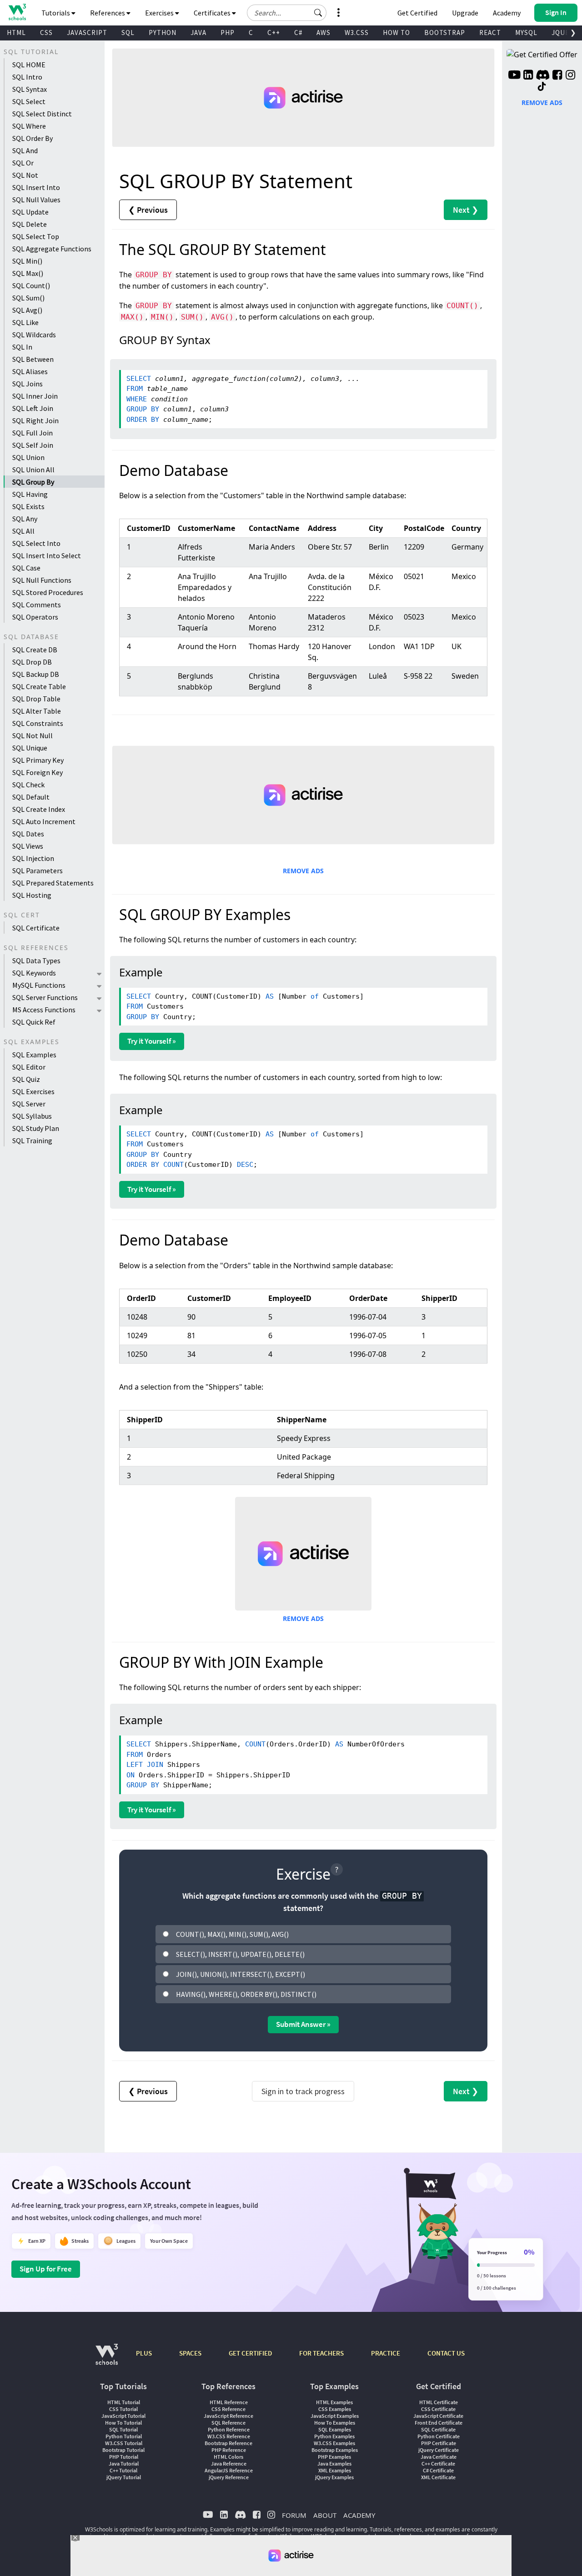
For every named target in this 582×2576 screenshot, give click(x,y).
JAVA (198, 33)
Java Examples (334, 2463)
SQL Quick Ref (34, 1022)
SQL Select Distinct (42, 114)
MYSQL (526, 33)
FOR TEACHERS (321, 2353)
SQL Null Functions (42, 580)
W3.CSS (357, 33)
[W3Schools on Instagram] (570, 76)
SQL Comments (37, 605)
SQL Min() (27, 261)
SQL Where (29, 126)
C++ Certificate (438, 2463)
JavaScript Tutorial (123, 2416)
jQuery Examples (334, 2477)
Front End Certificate (439, 2423)
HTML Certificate (439, 2402)
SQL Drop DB (32, 662)
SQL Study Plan (36, 1128)
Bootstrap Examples (335, 2450)
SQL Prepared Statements (53, 883)
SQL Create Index (39, 809)
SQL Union (28, 457)
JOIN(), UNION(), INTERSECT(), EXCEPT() (241, 1974)
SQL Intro (27, 77)
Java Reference (229, 2463)
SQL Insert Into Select (47, 555)
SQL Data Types (36, 960)
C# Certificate (438, 2470)
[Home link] (17, 12)
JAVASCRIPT (87, 33)
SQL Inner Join (35, 396)
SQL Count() (31, 285)
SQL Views (28, 846)
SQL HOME (29, 65)
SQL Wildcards (34, 335)
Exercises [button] (160, 13)
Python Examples (334, 2436)
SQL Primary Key (38, 760)
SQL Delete (30, 224)
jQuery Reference (229, 2477)
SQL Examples (34, 1055)
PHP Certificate (439, 2443)
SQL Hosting (32, 895)
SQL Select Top (36, 236)
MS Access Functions (44, 1010)
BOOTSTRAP (445, 33)
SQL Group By (33, 482)
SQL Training (32, 1140)
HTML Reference (229, 2402)
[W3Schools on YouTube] (514, 76)
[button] (318, 13)
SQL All (23, 531)
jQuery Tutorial (124, 2477)
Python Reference (229, 2429)
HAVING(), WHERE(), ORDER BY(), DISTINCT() (246, 1994)
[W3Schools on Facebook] (557, 76)
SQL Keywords (34, 973)
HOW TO (396, 33)
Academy (507, 13)
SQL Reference (228, 2423)
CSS (46, 33)
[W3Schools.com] (107, 2359)
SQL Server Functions (45, 997)
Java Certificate (439, 2457)
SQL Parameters (38, 870)
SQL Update (30, 212)
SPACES (190, 2353)
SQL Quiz (26, 1079)
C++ (274, 33)
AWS (324, 33)
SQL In (22, 347)
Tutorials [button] (56, 13)
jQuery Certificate (439, 2450)
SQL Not (25, 175)
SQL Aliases (30, 371)
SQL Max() (28, 273)
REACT (490, 33)
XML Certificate (438, 2477)
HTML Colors (228, 2457)
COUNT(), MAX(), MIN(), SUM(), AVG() (232, 1934)
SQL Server (29, 1104)
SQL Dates (28, 834)
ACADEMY (359, 2515)
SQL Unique (30, 748)
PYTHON (163, 33)
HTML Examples (334, 2402)
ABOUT (325, 2515)
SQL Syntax (30, 89)
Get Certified (417, 13)
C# (298, 33)
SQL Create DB (35, 650)
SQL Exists (28, 506)
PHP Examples (334, 2457)
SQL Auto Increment (44, 821)
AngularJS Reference (229, 2470)
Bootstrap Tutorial (123, 2450)
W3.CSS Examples (334, 2443)
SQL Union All (33, 470)
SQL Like (25, 322)
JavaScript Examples (335, 2416)
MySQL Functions (39, 985)
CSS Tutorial (123, 2409)
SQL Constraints (38, 723)
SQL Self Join (33, 445)
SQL (128, 33)
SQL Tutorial (123, 2429)
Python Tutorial (124, 2436)
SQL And (25, 150)
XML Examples (335, 2470)
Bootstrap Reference (228, 2443)
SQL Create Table (39, 686)
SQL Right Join (35, 420)
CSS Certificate (438, 2409)
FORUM (294, 2515)
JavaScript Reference (228, 2416)
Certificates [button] (213, 13)
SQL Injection (33, 858)
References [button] (108, 13)
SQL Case (26, 568)
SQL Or (23, 163)
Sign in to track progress (303, 2091)
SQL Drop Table (36, 699)
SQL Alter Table (37, 711)
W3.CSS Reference (229, 2436)
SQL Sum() (28, 298)
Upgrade (465, 13)
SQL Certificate (36, 928)
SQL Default (31, 797)
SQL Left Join (33, 408)
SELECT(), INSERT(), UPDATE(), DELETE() (240, 1954)
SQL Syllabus (32, 1116)
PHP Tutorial (124, 2457)
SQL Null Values (36, 200)
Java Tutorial (124, 2463)
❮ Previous (148, 210)
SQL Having (30, 494)
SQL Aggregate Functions (52, 249)
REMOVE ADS (303, 871)
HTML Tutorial (124, 2402)
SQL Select (29, 101)
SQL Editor (29, 1067)
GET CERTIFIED (250, 2353)
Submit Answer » (303, 2024)
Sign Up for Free (46, 2269)
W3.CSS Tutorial (124, 2443)
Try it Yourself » (152, 1041)
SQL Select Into (36, 543)
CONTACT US (446, 2353)
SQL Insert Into (36, 187)
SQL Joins (28, 384)
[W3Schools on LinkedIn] (528, 76)
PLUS (144, 2353)
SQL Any (25, 519)
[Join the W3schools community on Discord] (543, 76)
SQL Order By (33, 138)
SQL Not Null (33, 735)
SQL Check (28, 785)
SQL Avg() (27, 310)
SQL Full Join (33, 433)
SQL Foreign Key (38, 772)
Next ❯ (466, 210)
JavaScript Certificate (438, 2416)
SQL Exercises (33, 1091)
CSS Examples (335, 2409)
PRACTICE (386, 2353)
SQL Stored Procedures (48, 592)
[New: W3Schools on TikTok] (542, 87)
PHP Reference (229, 2450)
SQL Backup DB (36, 674)
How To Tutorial (123, 2423)
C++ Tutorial (123, 2470)
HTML (16, 33)
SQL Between (33, 359)
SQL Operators (35, 617)
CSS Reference (228, 2409)
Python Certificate (439, 2436)
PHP (228, 33)
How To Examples (335, 2423)
